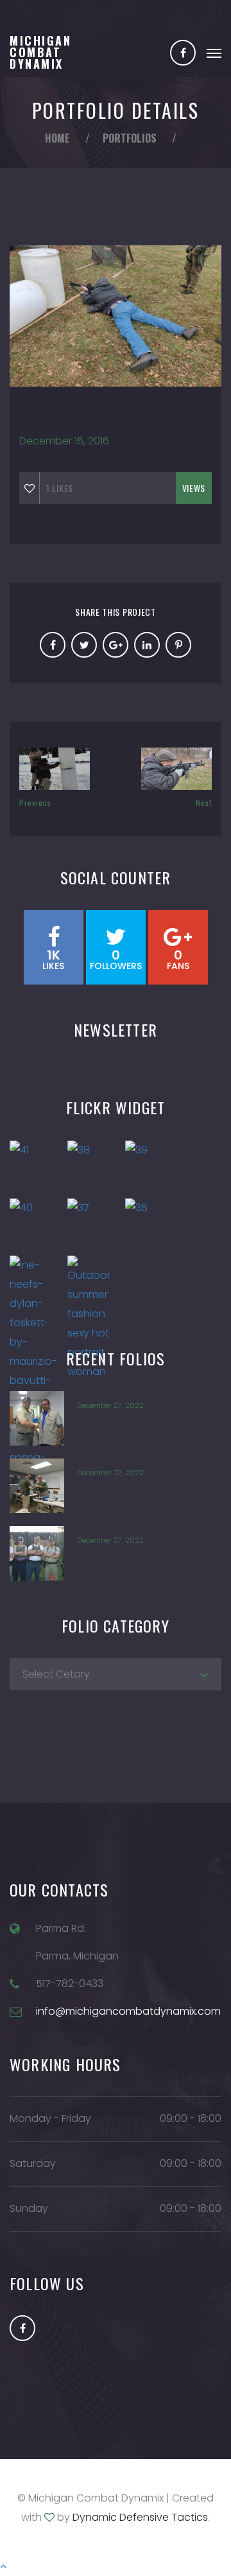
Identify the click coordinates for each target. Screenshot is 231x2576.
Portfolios (130, 138)
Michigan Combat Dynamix (40, 52)
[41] (35, 1166)
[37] (93, 1223)
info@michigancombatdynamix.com (128, 2011)
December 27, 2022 (110, 1405)
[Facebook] (183, 53)
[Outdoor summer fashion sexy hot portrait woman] (93, 1281)
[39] (151, 1166)
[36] (151, 1223)
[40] (35, 1223)
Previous (35, 802)
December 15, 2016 (64, 441)
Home (57, 138)
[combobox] (116, 1674)
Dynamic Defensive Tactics (140, 2517)
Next (204, 802)
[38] (93, 1166)
